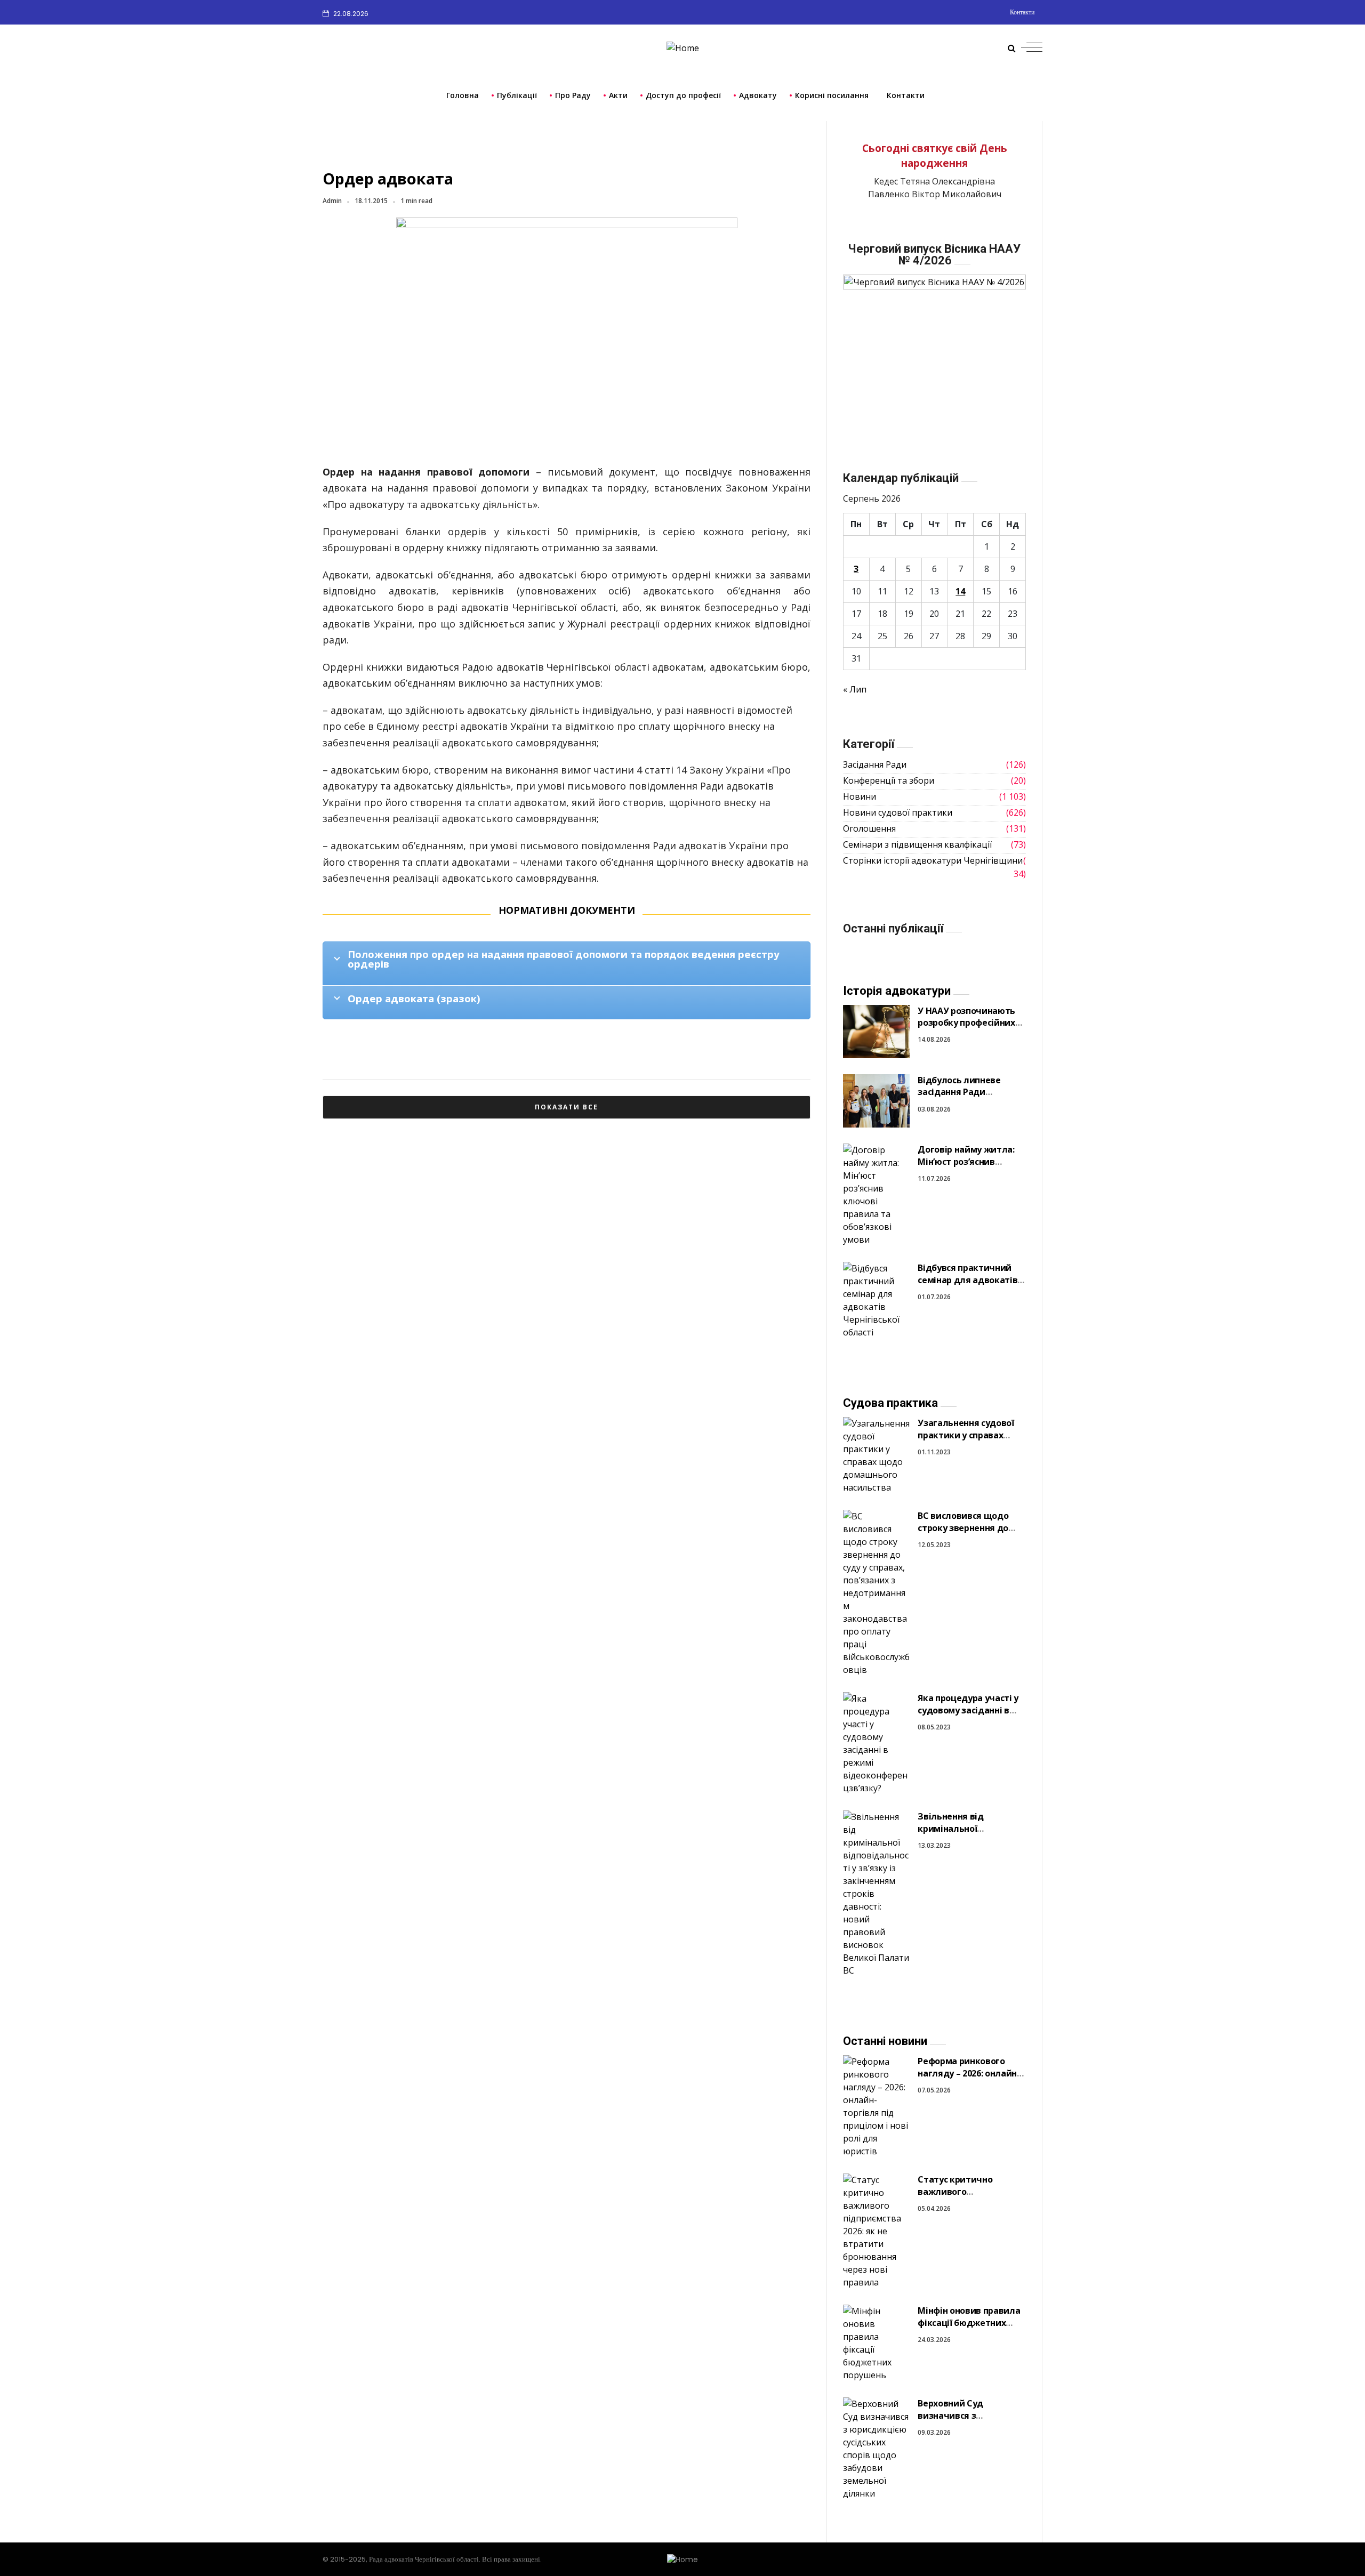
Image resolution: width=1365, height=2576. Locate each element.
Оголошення (869, 828)
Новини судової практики (898, 812)
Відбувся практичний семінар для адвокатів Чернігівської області (967, 1280)
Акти (618, 95)
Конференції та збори (889, 780)
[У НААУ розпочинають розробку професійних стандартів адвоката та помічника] (876, 1031)
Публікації (517, 95)
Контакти (1022, 12)
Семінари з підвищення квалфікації (917, 844)
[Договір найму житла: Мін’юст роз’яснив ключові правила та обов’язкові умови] (876, 1194)
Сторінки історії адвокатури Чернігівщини (933, 860)
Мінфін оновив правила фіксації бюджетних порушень (969, 2323)
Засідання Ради (875, 764)
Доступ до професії (683, 95)
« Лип (855, 689)
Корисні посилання (832, 95)
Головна (463, 95)
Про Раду (573, 95)
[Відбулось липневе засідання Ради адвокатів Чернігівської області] (876, 1100)
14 (960, 591)
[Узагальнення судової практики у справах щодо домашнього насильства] (876, 1455)
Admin (332, 201)
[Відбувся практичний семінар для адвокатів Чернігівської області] (876, 1300)
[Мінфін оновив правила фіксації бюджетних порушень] (876, 2343)
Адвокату (758, 95)
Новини (860, 796)
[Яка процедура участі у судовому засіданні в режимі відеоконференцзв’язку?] (876, 1743)
